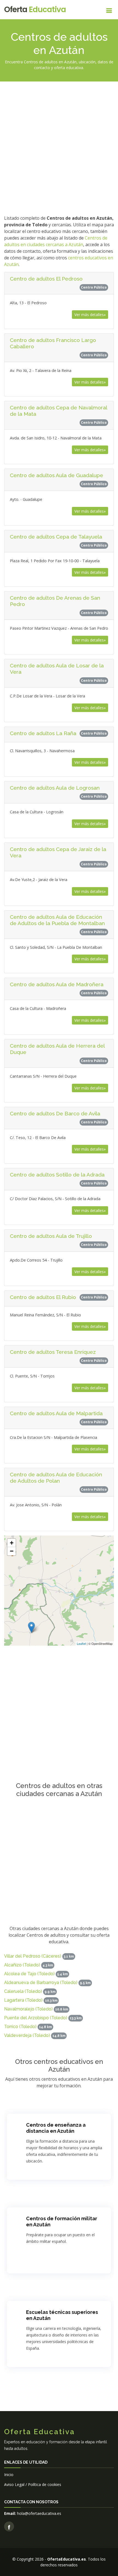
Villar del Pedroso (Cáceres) (33, 1956)
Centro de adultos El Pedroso (46, 279)
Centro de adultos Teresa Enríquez (53, 1352)
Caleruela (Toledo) (23, 1991)
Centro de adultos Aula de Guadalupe (57, 475)
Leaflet (81, 1643)
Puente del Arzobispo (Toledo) (36, 2018)
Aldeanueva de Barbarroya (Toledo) (41, 1983)
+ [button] (12, 1543)
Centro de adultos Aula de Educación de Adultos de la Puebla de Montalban (57, 920)
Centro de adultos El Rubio (43, 1297)
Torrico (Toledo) (20, 2027)
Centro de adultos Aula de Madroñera (57, 984)
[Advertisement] (59, 147)
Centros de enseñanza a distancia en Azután (56, 2128)
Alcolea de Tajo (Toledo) (29, 1974)
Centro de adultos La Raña (43, 733)
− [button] (12, 1551)
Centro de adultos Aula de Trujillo (51, 1236)
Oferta (35, 9)
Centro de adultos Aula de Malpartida (56, 1413)
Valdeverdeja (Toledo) (27, 2035)
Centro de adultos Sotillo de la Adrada (57, 1175)
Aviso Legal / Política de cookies (33, 2484)
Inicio (9, 2475)
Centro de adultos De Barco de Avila (55, 1113)
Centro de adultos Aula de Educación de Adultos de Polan (56, 1478)
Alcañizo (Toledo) (22, 1965)
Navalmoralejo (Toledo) (28, 2009)
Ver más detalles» (90, 315)
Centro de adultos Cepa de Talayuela (56, 537)
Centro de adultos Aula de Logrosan (55, 788)
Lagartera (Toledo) (23, 2000)
